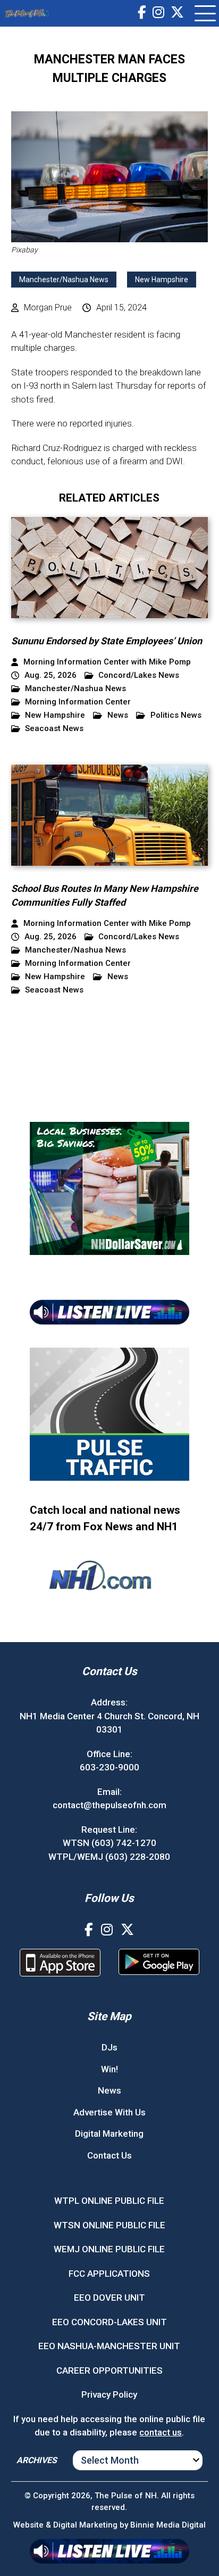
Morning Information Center (78, 702)
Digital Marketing (109, 2134)
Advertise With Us (109, 2112)
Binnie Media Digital (168, 2525)
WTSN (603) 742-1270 (109, 1843)
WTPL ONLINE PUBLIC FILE (109, 2201)
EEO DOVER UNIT (109, 2298)
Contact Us (109, 2155)
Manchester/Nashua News (64, 280)
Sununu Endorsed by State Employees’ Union (107, 641)
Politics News (176, 715)
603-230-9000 (109, 1767)
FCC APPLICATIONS (109, 2274)
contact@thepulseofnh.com (109, 1805)
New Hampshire (162, 280)
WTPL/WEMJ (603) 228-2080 (109, 1857)
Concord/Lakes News (139, 675)
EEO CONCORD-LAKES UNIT (109, 2322)
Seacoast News (54, 729)
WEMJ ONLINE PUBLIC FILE (109, 2249)
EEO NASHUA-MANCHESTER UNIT (109, 2346)
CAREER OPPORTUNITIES (109, 2370)
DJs (109, 2047)
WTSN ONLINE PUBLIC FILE (109, 2225)
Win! (109, 2069)
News (118, 715)
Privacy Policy (109, 2394)
